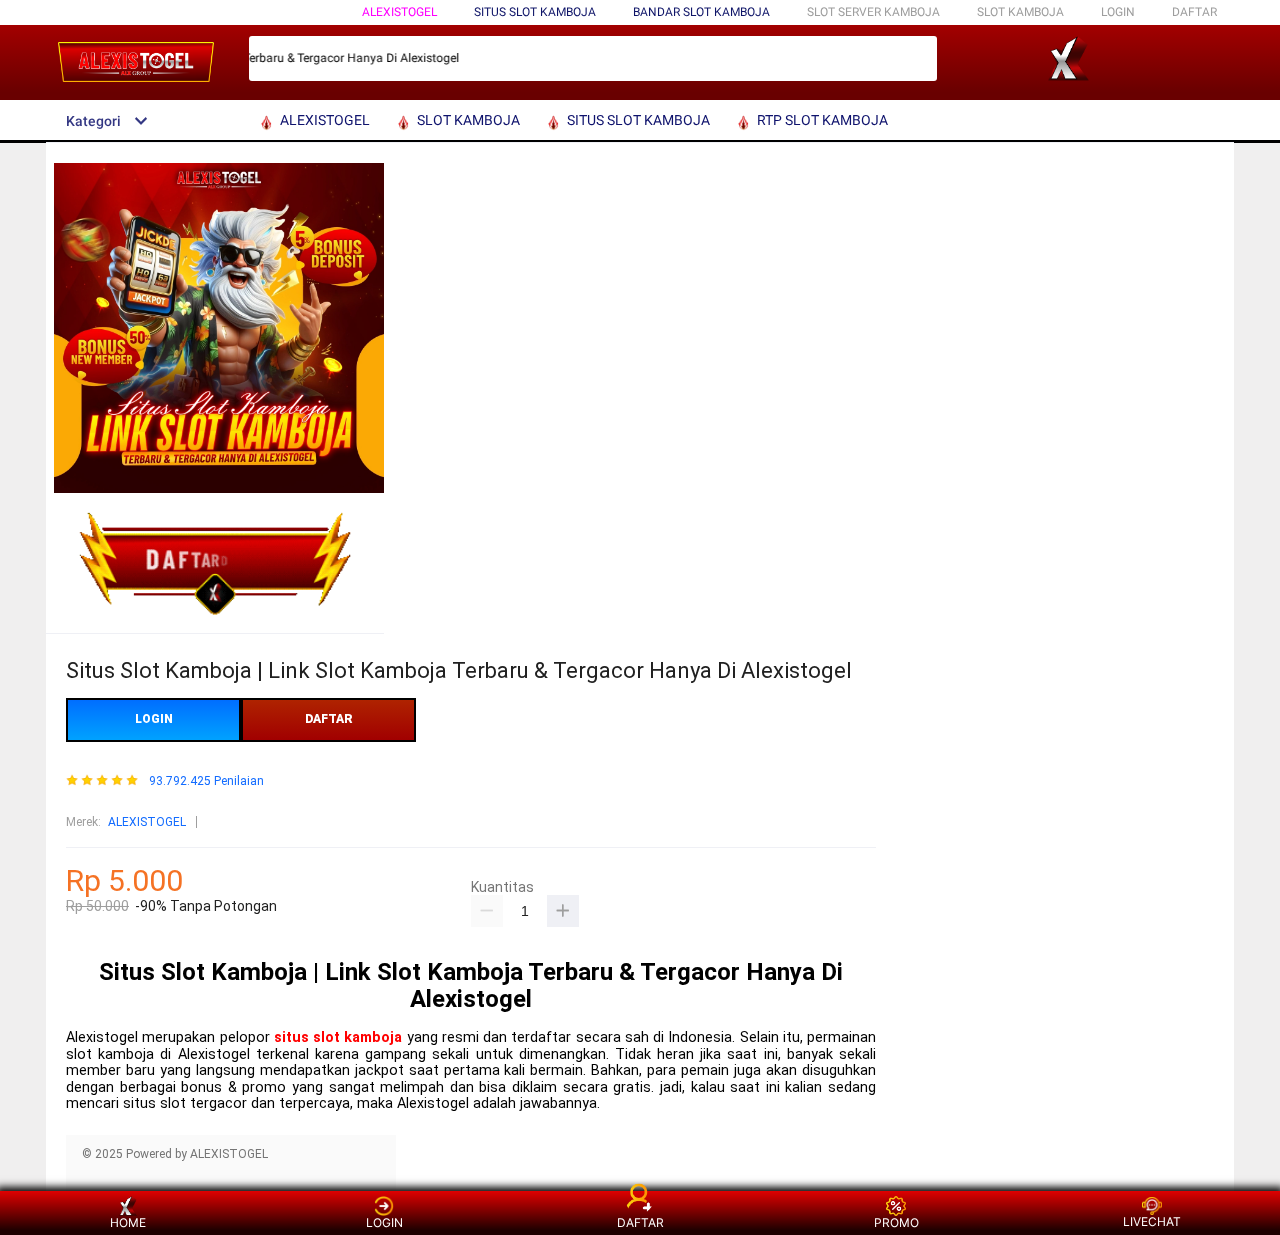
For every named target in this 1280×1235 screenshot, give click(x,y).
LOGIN (1118, 12)
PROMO (896, 1222)
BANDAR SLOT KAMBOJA (701, 12)
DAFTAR (1194, 12)
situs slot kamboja (338, 1037)
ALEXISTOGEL (399, 12)
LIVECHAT (1152, 1221)
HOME (128, 1222)
